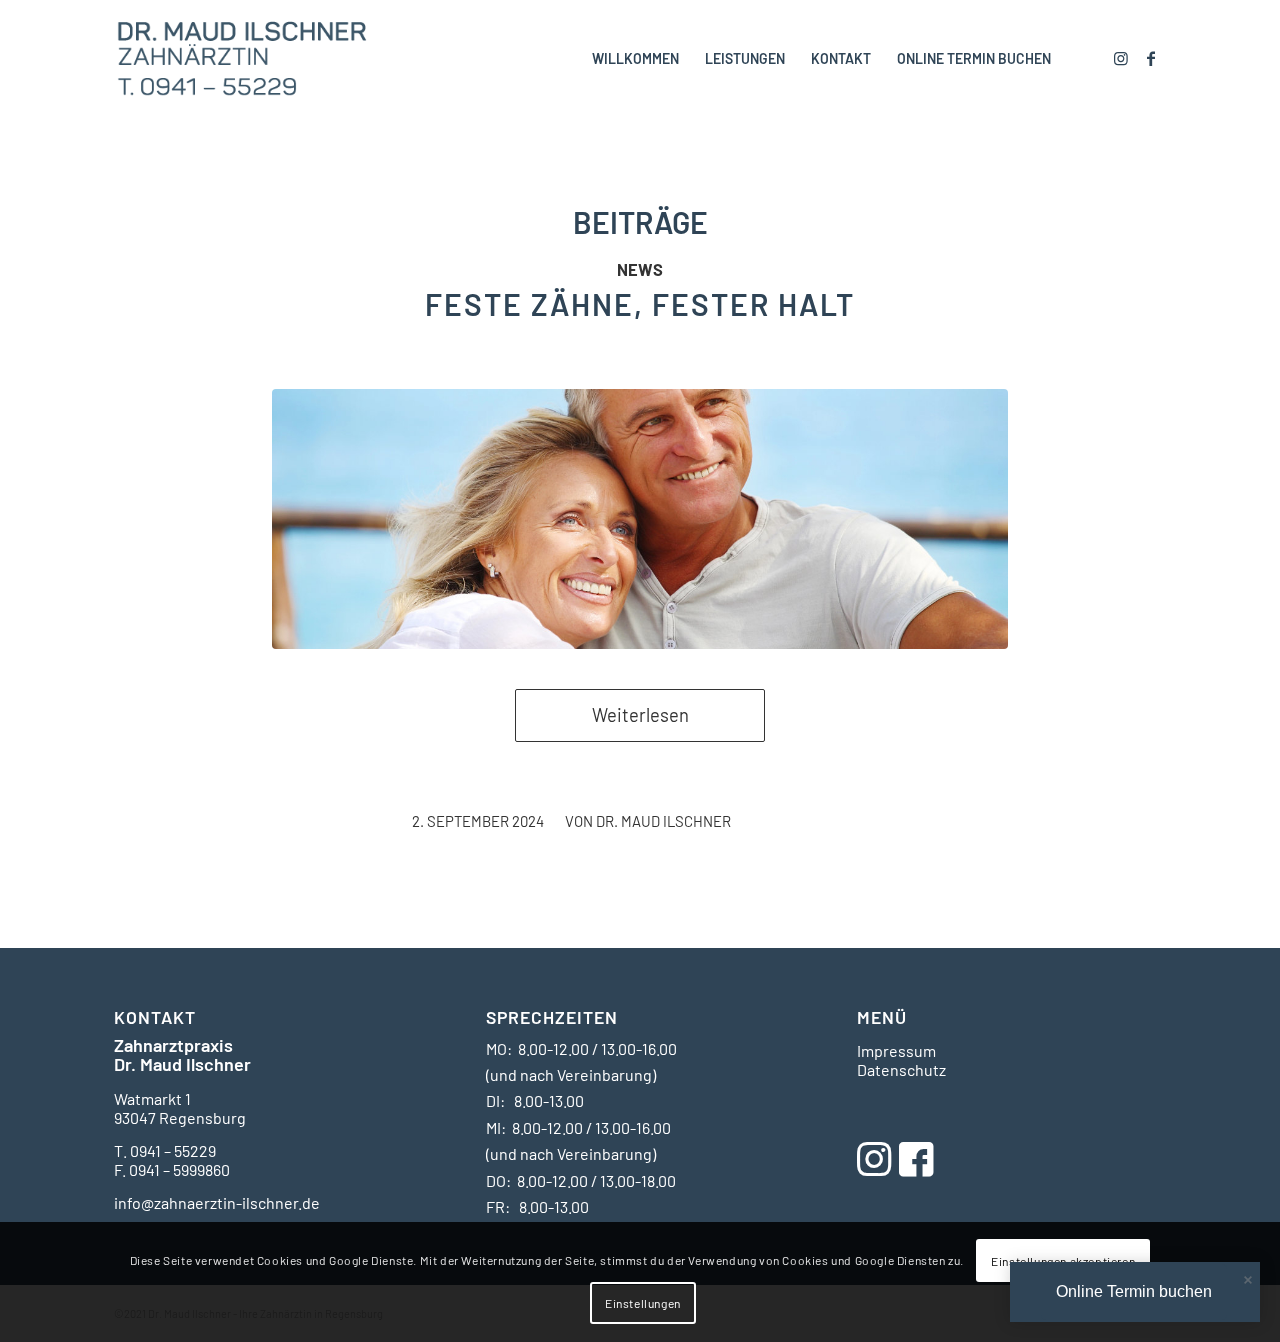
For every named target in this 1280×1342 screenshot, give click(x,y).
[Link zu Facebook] (1151, 58)
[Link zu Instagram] (1121, 58)
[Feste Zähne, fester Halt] (640, 518)
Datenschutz (901, 1069)
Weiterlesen (640, 715)
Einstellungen (643, 1303)
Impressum (896, 1050)
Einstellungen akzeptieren (1063, 1261)
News (640, 269)
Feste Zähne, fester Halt (640, 304)
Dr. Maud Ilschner (663, 821)
